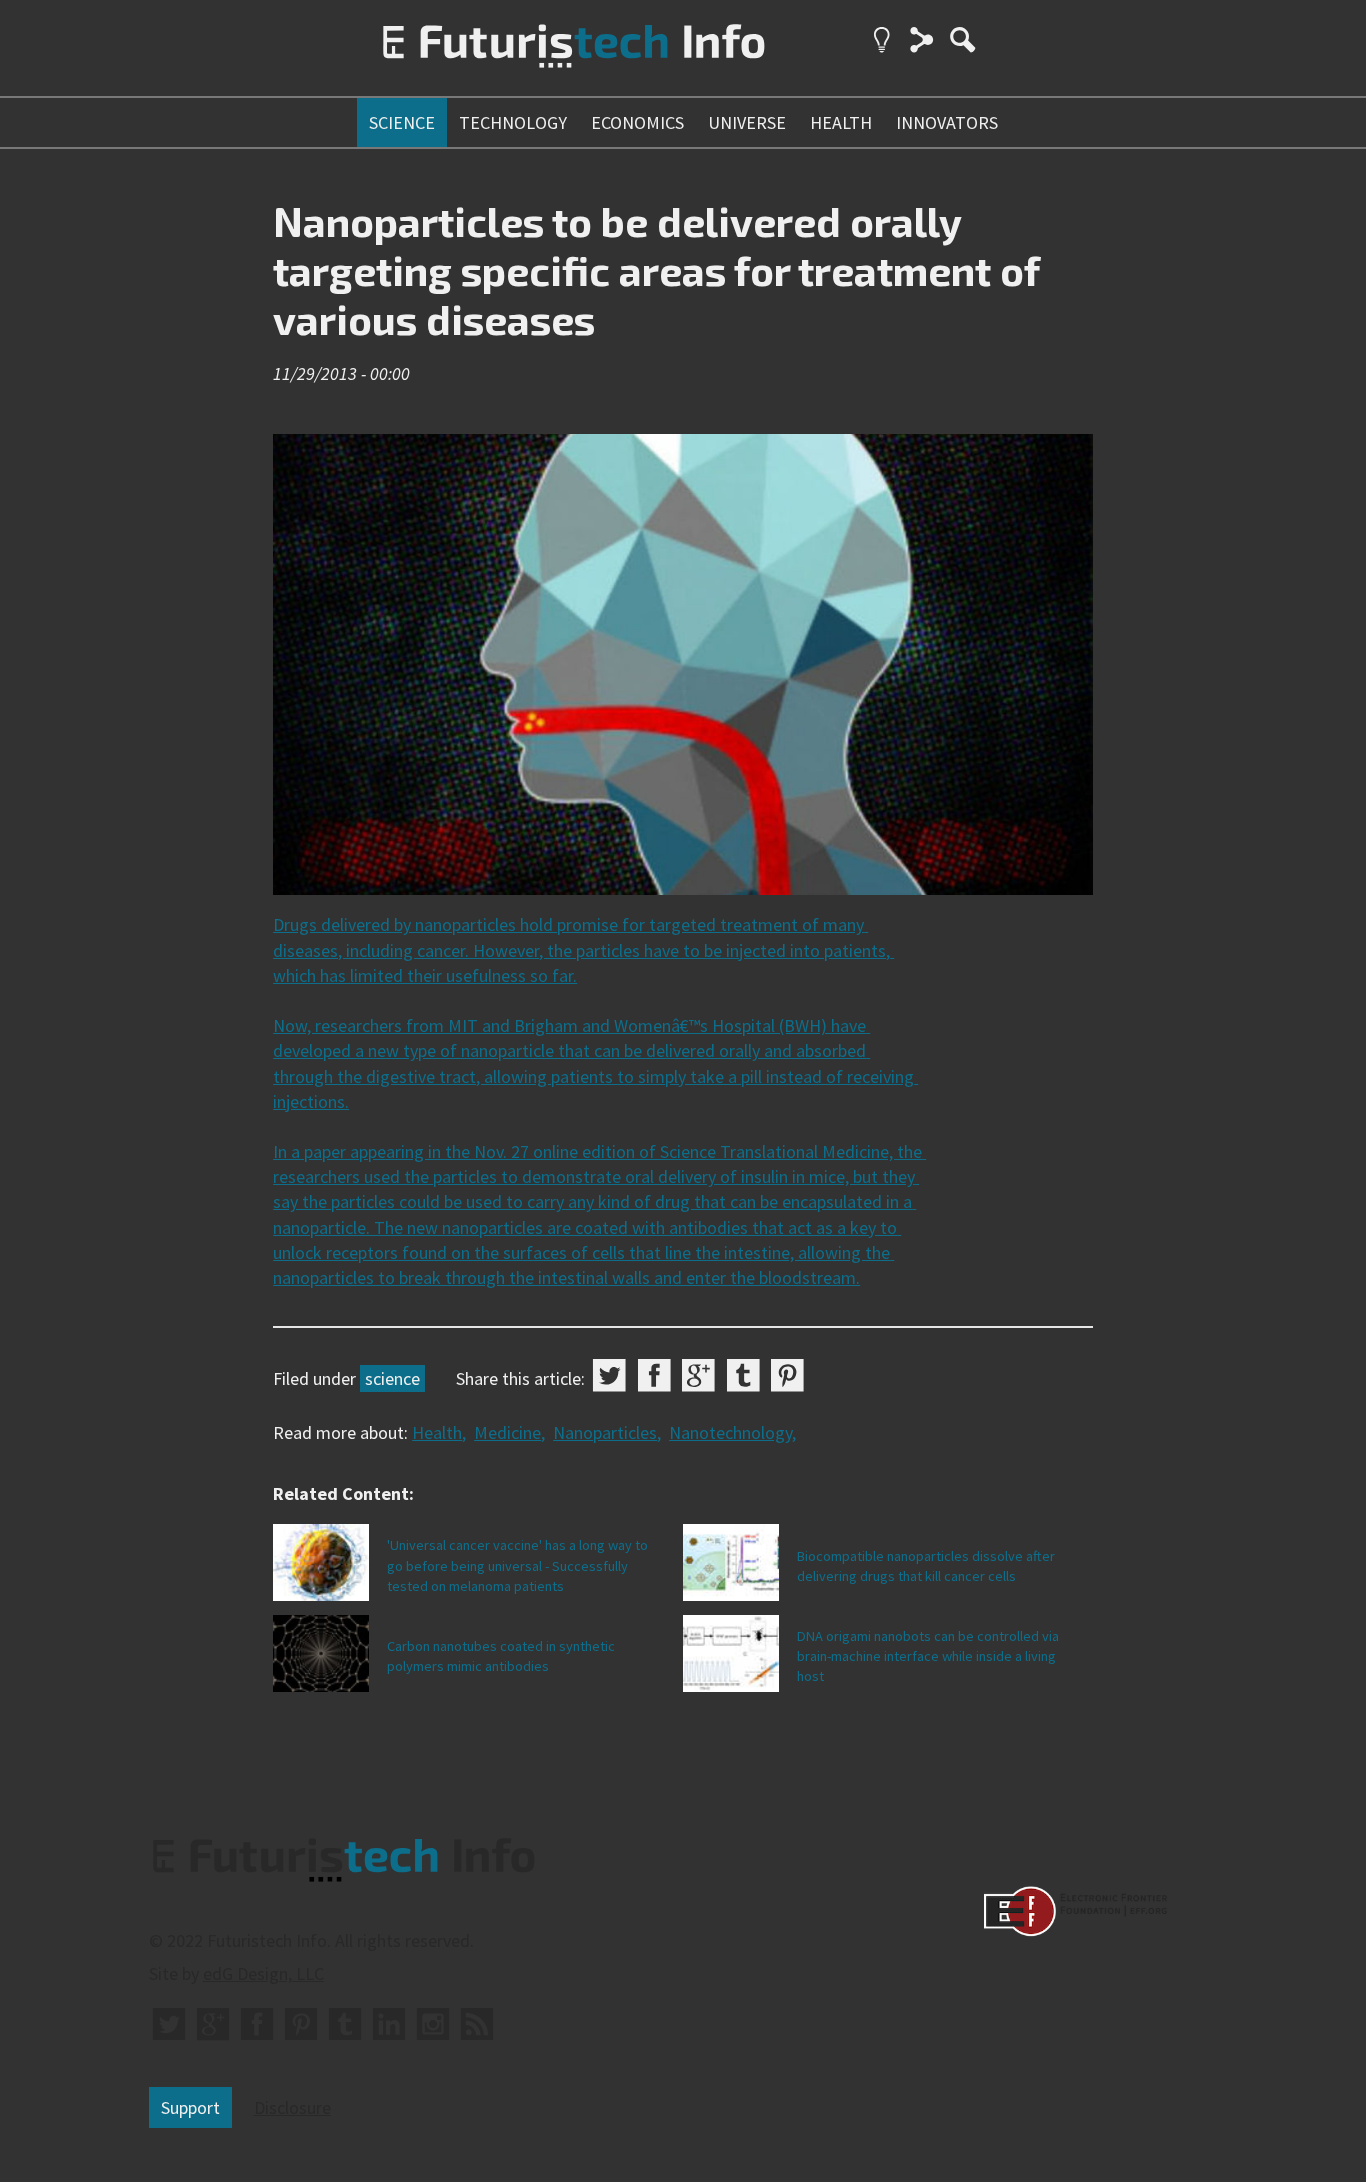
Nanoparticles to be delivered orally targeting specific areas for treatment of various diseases (656, 269)
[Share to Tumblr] (743, 1375)
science (402, 122)
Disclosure (292, 2107)
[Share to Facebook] (654, 1375)
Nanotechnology (730, 1432)
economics (637, 122)
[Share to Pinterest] (787, 1375)
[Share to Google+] (698, 1375)
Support (190, 2107)
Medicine (507, 1432)
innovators (947, 122)
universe (747, 122)
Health (437, 1432)
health (841, 122)
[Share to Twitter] (609, 1375)
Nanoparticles (605, 1432)
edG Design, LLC (263, 1973)
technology (513, 122)
